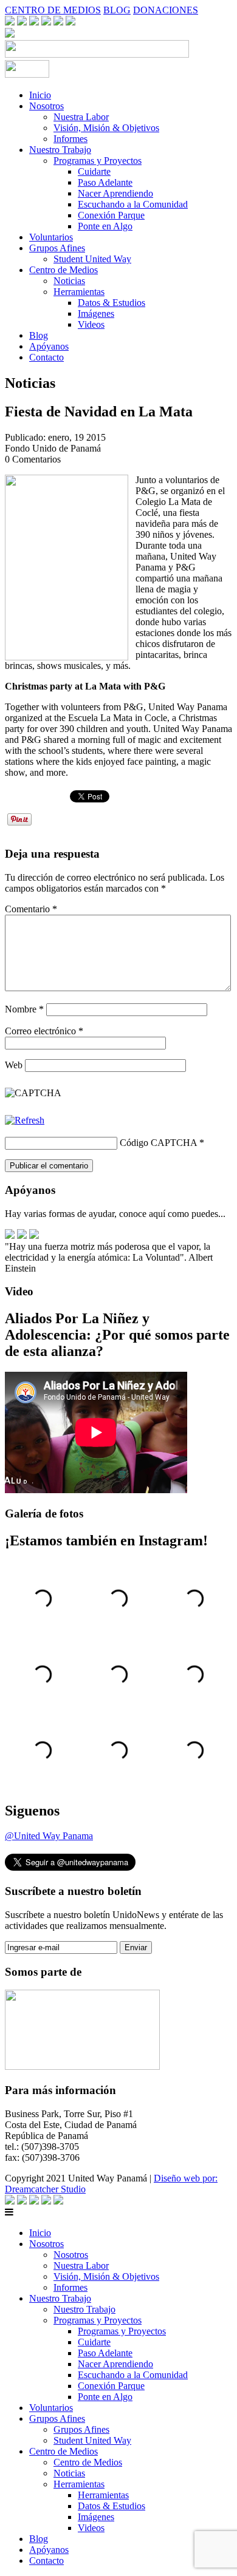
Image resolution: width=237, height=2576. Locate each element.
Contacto (46, 357)
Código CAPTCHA (158, 1143)
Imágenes (96, 314)
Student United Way (92, 259)
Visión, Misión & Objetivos (106, 128)
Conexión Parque (111, 215)
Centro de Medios (64, 270)
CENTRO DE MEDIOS (53, 10)
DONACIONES (166, 10)
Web (14, 1065)
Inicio (40, 95)
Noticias (69, 281)
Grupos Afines (57, 248)
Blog (39, 335)
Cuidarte (94, 171)
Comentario (31, 909)
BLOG (117, 10)
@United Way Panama (49, 1836)
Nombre (24, 1009)
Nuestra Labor (81, 117)
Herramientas (79, 292)
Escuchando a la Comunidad (133, 204)
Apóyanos (49, 346)
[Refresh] (25, 1120)
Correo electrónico (44, 1031)
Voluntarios (51, 237)
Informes (70, 139)
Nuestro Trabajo (60, 150)
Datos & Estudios (112, 303)
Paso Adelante (105, 182)
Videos (91, 324)
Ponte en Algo (105, 226)
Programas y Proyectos (98, 161)
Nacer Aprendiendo (115, 193)
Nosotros (46, 106)
